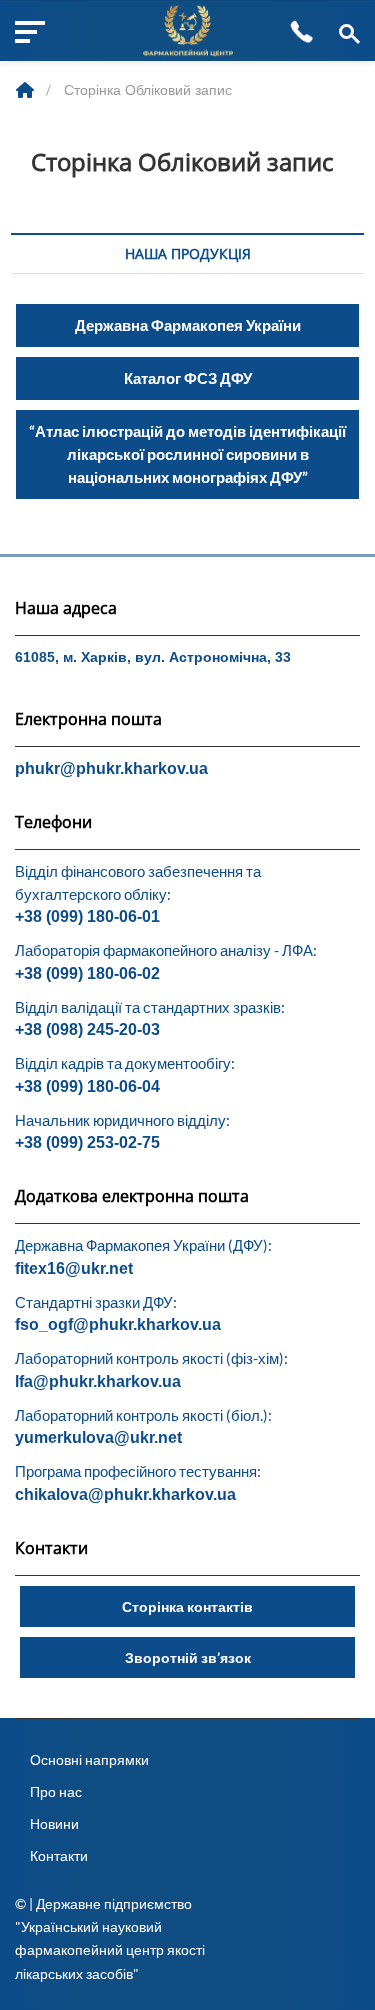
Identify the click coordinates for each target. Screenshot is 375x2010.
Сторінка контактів (187, 1606)
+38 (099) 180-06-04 (87, 1086)
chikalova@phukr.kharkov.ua (125, 1494)
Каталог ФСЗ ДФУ (188, 378)
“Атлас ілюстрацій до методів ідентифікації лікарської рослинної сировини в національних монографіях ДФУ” (187, 454)
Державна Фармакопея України (188, 325)
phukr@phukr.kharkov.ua (111, 768)
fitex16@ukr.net (74, 1268)
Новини (54, 1823)
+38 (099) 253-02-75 (87, 1142)
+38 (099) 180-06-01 (87, 916)
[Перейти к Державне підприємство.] (27, 90)
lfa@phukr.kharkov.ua (98, 1381)
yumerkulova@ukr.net (98, 1437)
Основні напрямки (89, 1759)
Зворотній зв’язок (188, 1657)
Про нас (56, 1791)
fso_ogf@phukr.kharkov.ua (118, 1324)
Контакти (59, 1855)
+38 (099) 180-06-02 (87, 973)
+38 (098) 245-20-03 (87, 1029)
